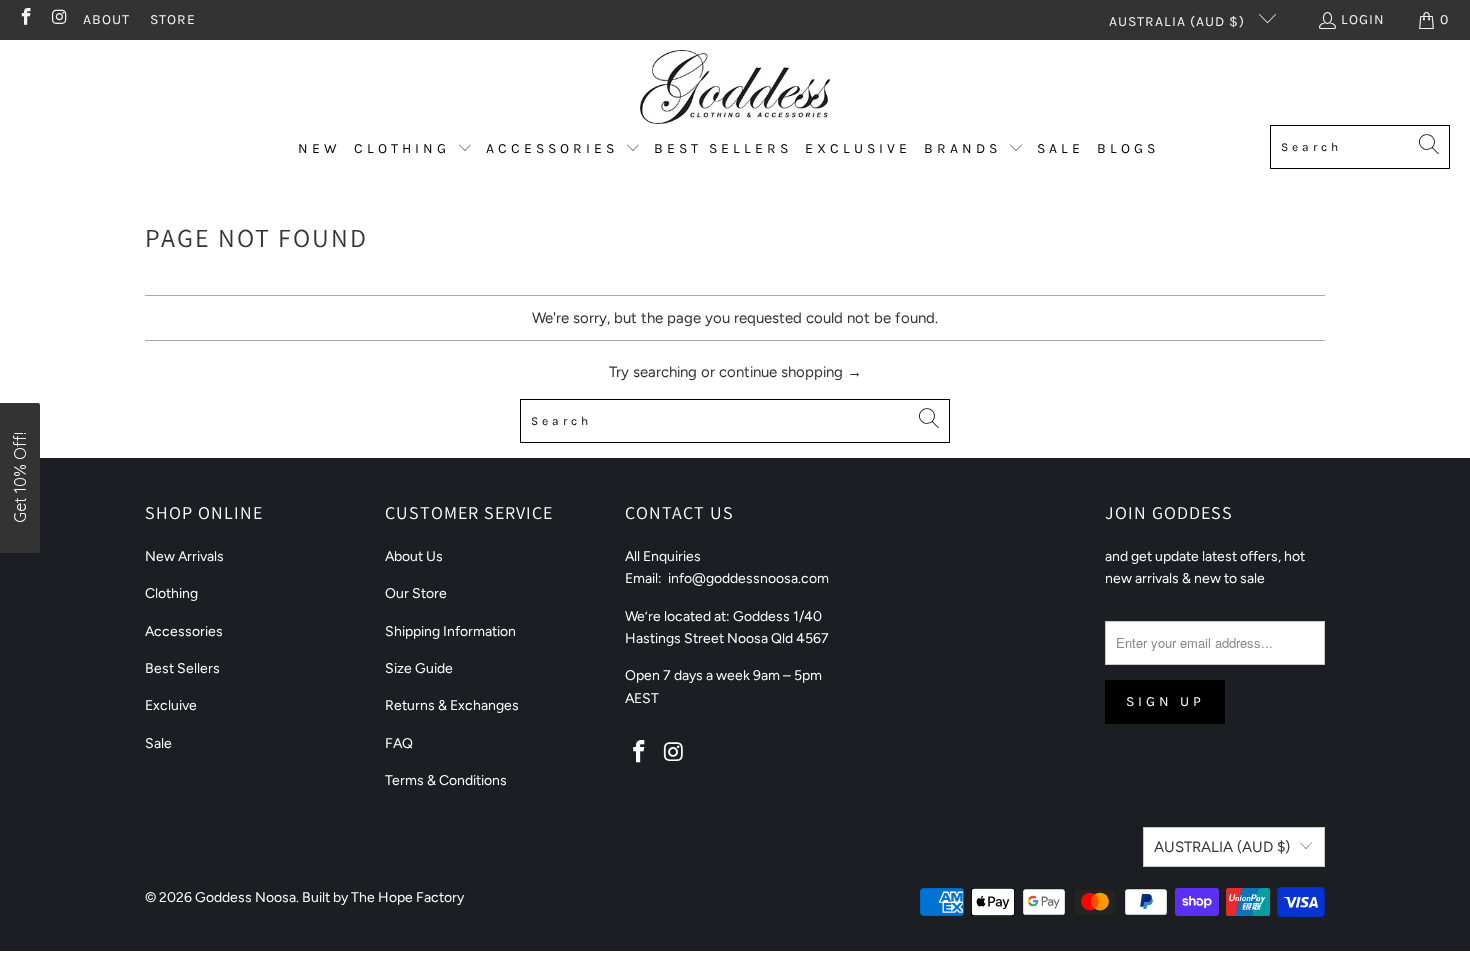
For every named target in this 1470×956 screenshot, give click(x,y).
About (106, 19)
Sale (158, 743)
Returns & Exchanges (452, 705)
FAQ (399, 743)
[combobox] (1360, 147)
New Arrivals (184, 556)
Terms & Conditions (446, 780)
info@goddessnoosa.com (748, 578)
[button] (413, 149)
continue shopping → (790, 372)
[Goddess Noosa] (735, 87)
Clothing (171, 593)
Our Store (416, 593)
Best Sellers (182, 668)
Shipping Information (450, 631)
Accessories (184, 631)
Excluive (171, 705)
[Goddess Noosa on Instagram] (59, 19)
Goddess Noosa (245, 897)
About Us (414, 556)
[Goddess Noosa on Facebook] (25, 19)
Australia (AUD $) (1179, 21)
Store (173, 19)
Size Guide (419, 668)
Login (1363, 19)
